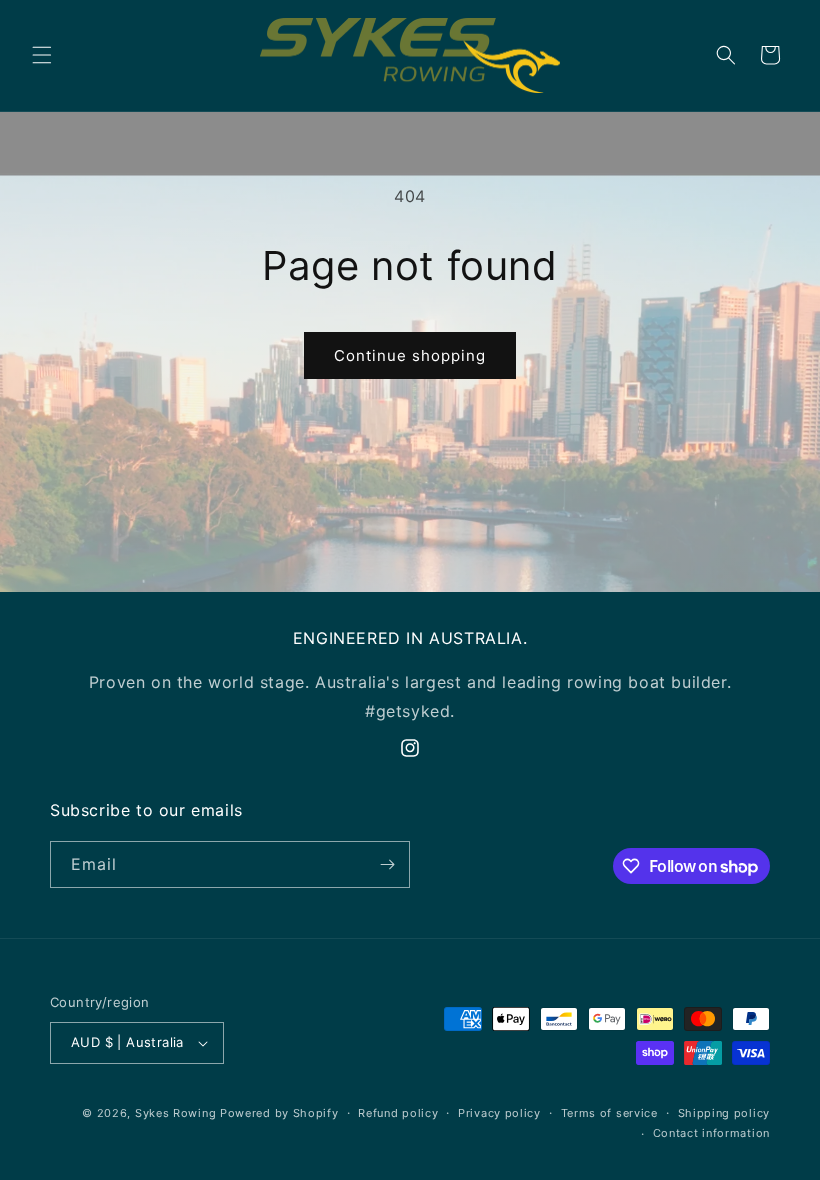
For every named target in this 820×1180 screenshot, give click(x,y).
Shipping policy (724, 1113)
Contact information (711, 1133)
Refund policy (398, 1113)
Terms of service (609, 1113)
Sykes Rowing (175, 1113)
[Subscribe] (387, 864)
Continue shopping (410, 355)
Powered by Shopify (279, 1113)
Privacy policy (499, 1113)
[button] (42, 55)
